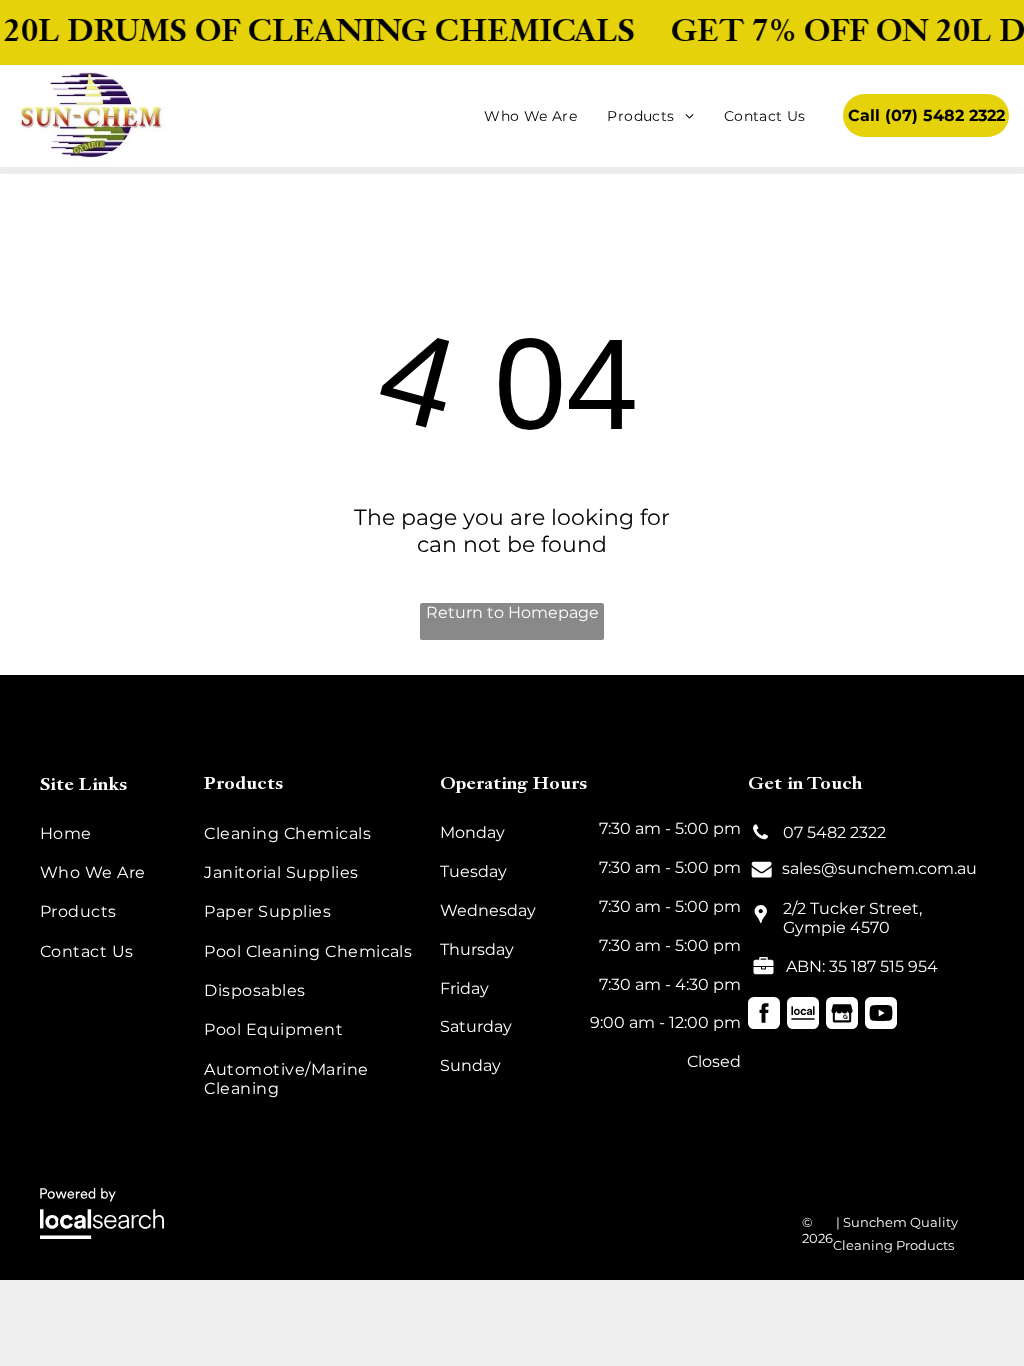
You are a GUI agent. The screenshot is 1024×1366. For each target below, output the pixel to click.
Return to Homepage (512, 612)
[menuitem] (530, 116)
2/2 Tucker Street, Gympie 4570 (852, 918)
